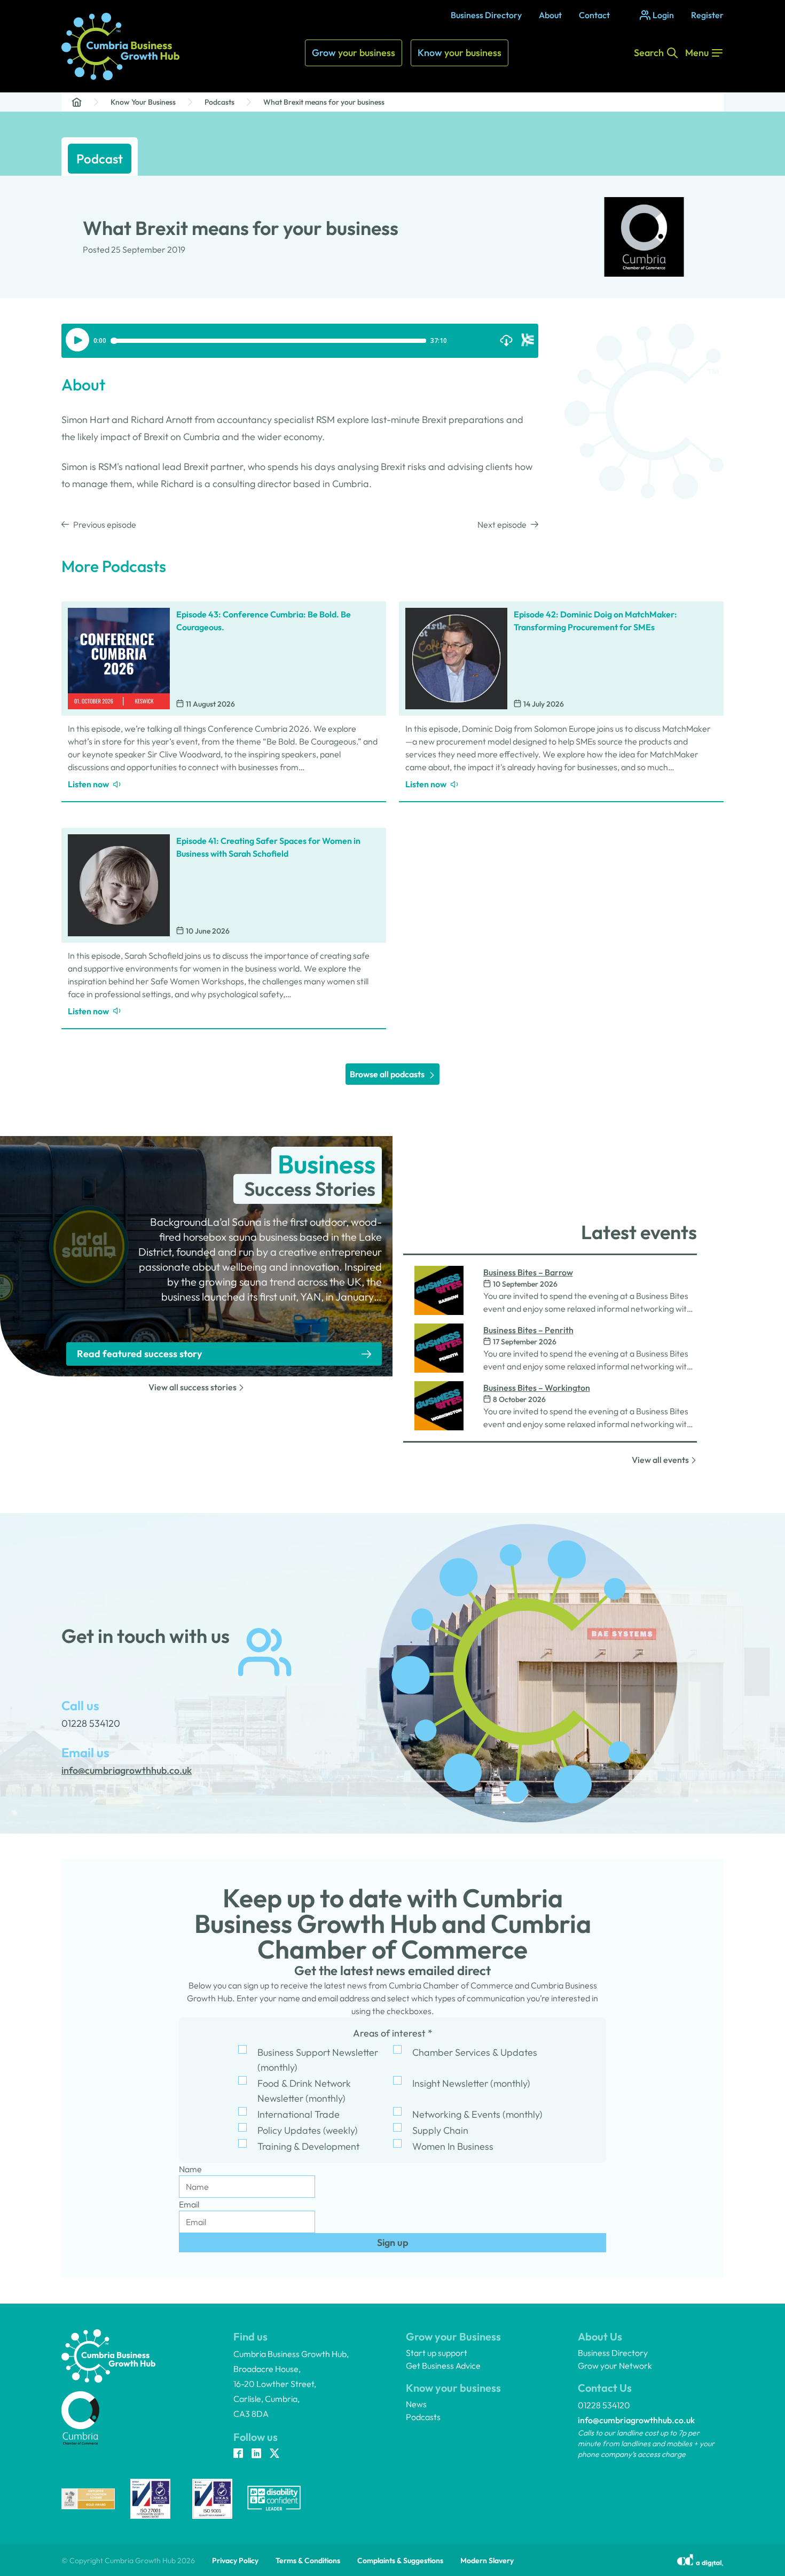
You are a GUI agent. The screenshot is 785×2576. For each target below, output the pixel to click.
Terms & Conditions (308, 2561)
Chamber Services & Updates (475, 2052)
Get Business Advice (443, 2366)
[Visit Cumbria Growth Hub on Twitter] (274, 2454)
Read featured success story (139, 1354)
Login (663, 15)
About (550, 15)
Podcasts (219, 102)
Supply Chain (440, 2130)
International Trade (299, 2114)
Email (189, 2204)
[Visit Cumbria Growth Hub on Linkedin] (256, 2454)
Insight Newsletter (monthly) (471, 2083)
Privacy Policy (235, 2561)
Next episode (502, 524)
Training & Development (308, 2146)
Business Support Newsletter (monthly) (318, 2060)
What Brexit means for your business (324, 102)
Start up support (437, 2353)
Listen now (88, 784)
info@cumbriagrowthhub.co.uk (636, 2420)
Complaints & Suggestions (400, 2561)
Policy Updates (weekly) (308, 2130)
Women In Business (453, 2146)
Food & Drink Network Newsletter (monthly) (304, 2091)
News (416, 2404)
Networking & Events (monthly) (477, 2114)
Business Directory (486, 15)
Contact (594, 15)
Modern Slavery (487, 2561)
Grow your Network (615, 2366)
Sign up (393, 2242)
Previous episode (105, 524)
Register (707, 15)
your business (354, 53)
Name (190, 2169)
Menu (697, 53)
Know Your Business (143, 102)
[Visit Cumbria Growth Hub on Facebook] (238, 2454)
